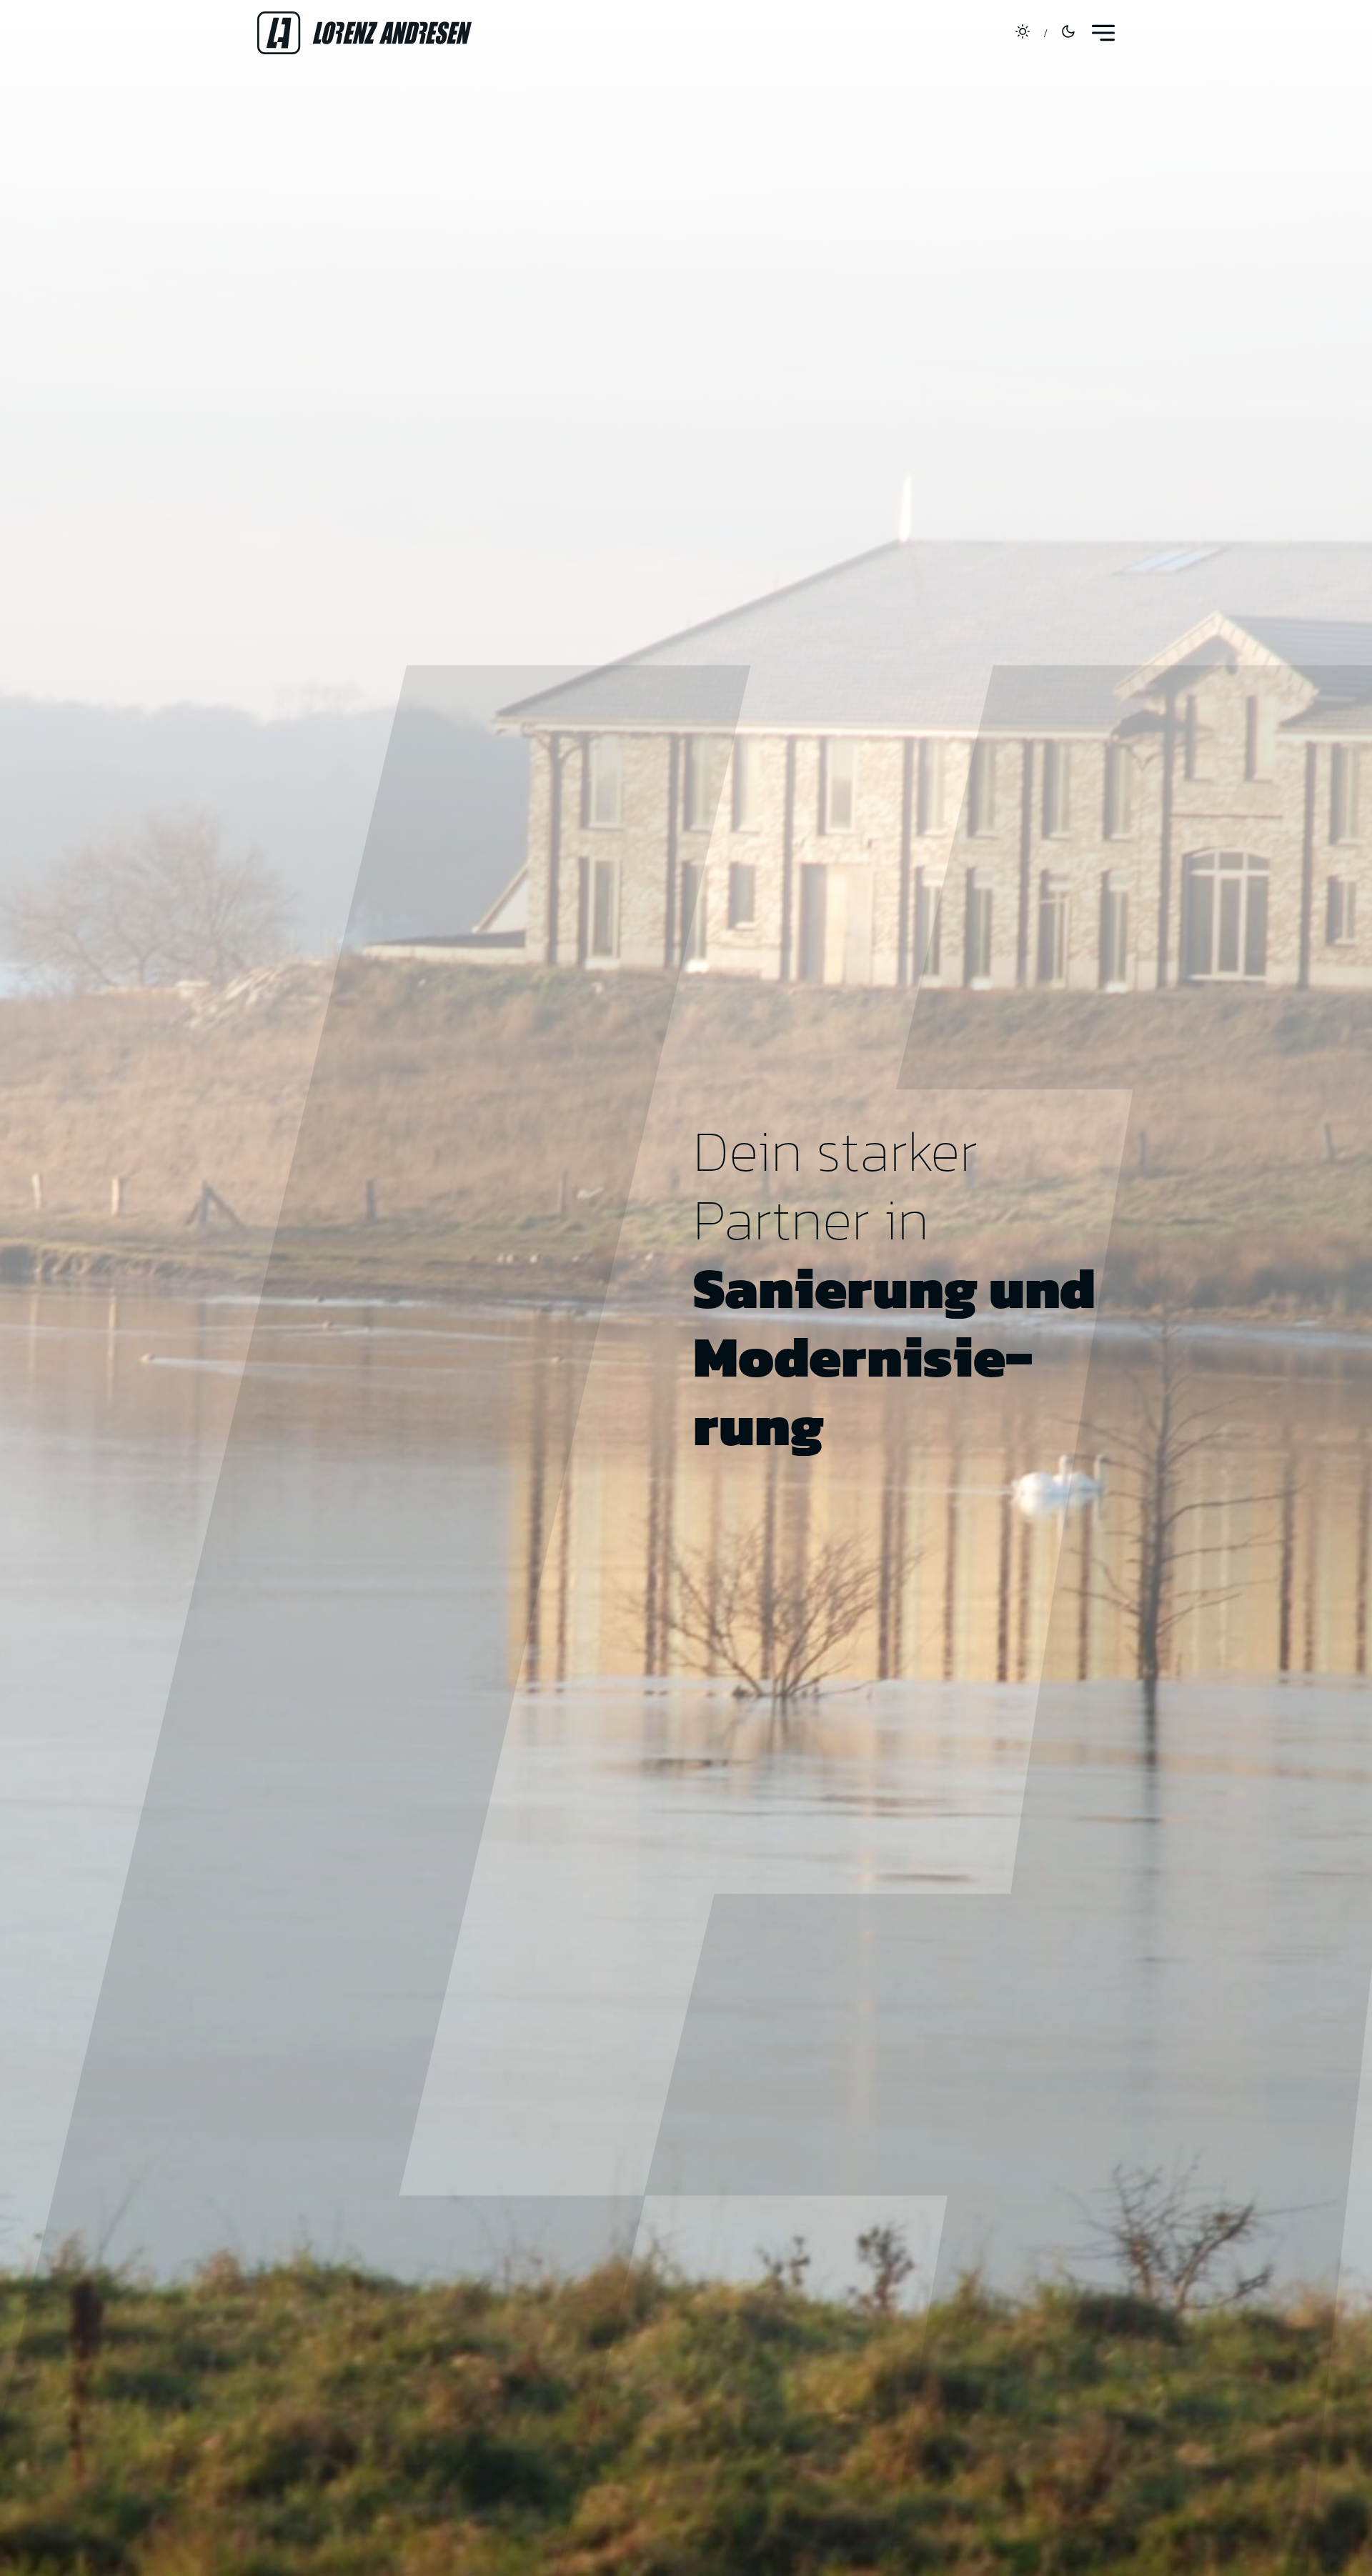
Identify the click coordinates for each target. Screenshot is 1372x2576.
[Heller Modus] (1023, 33)
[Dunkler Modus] (1069, 33)
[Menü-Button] (1103, 33)
